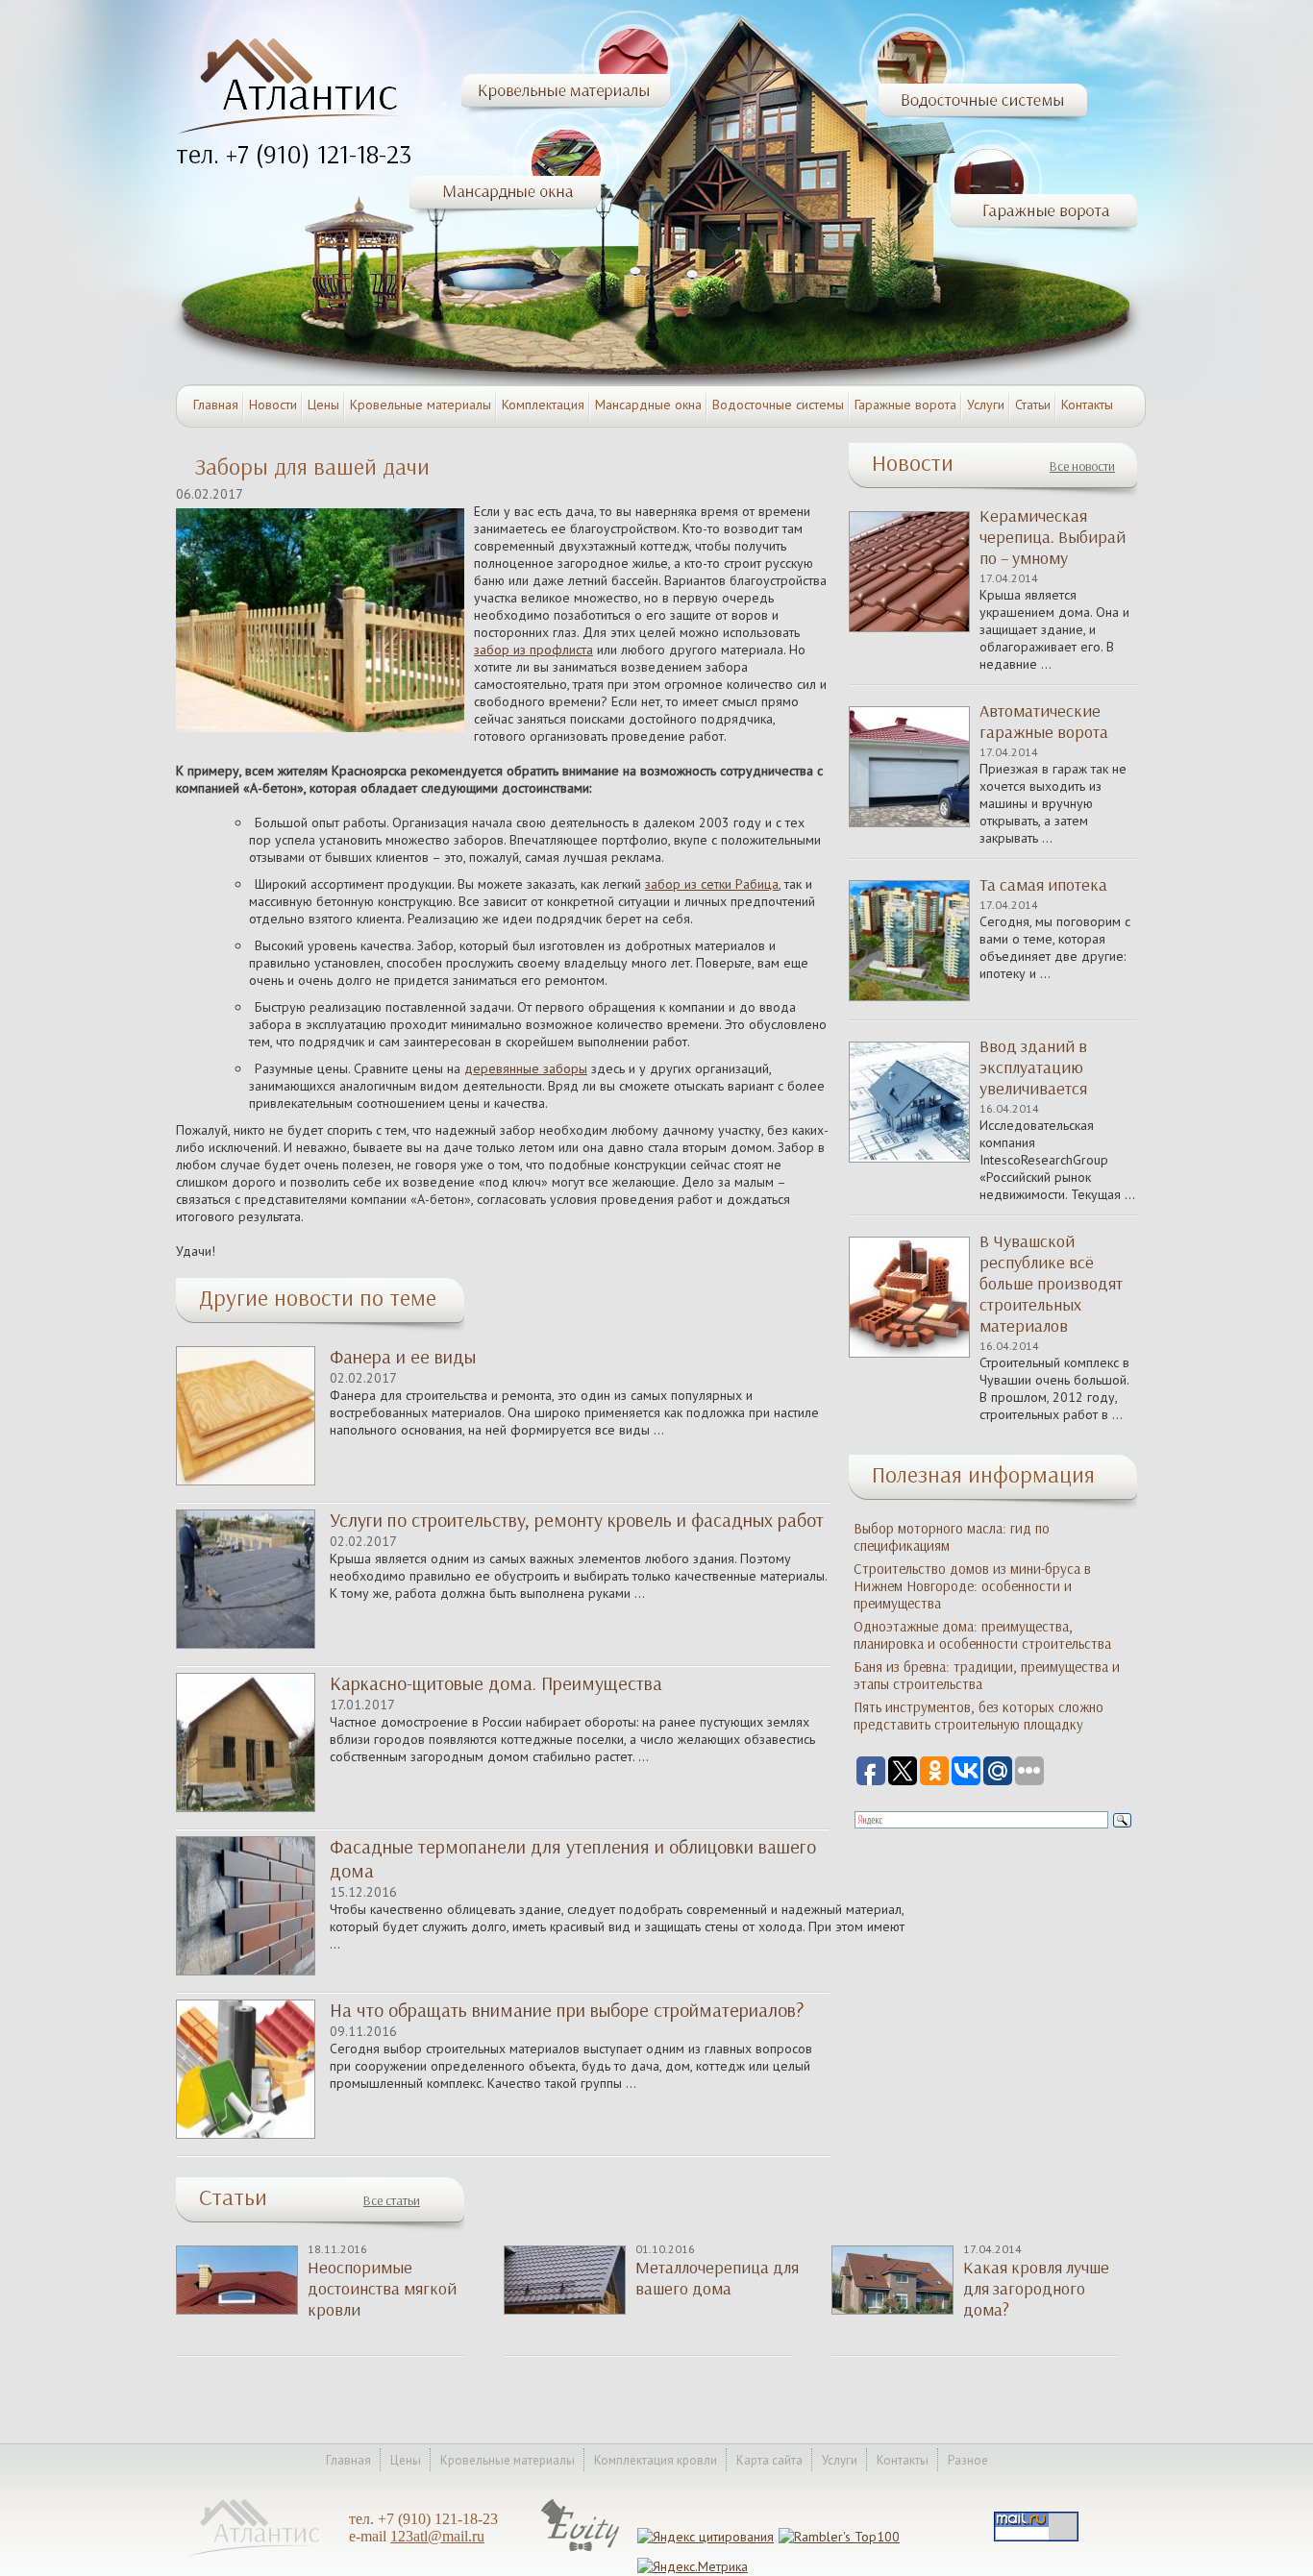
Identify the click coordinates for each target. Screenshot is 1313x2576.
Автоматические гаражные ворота (1044, 722)
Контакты (1087, 405)
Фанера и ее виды (403, 1357)
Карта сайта (769, 2460)
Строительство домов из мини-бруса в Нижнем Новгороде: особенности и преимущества (972, 1586)
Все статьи (392, 2201)
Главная (216, 405)
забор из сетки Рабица (712, 884)
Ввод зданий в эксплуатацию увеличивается (1033, 1067)
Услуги (986, 405)
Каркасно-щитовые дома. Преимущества (496, 1683)
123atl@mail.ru (437, 2536)
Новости (273, 405)
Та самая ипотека (1043, 885)
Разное (968, 2460)
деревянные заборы (526, 1068)
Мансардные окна (648, 405)
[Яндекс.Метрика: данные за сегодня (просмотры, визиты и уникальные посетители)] (693, 2566)
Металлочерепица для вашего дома (717, 2278)
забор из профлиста (533, 650)
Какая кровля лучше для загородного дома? (1036, 2289)
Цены (323, 405)
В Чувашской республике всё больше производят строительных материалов (1051, 1284)
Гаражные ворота (905, 405)
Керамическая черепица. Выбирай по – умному (1053, 537)
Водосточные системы (778, 405)
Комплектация (543, 405)
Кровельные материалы (421, 405)
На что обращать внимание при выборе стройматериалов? (567, 2010)
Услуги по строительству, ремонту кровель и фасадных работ (577, 1520)
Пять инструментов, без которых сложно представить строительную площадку (979, 1716)
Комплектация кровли (656, 2460)
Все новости (1082, 466)
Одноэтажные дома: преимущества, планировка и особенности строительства (982, 1635)
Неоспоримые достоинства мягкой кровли (382, 2289)
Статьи (1033, 405)
